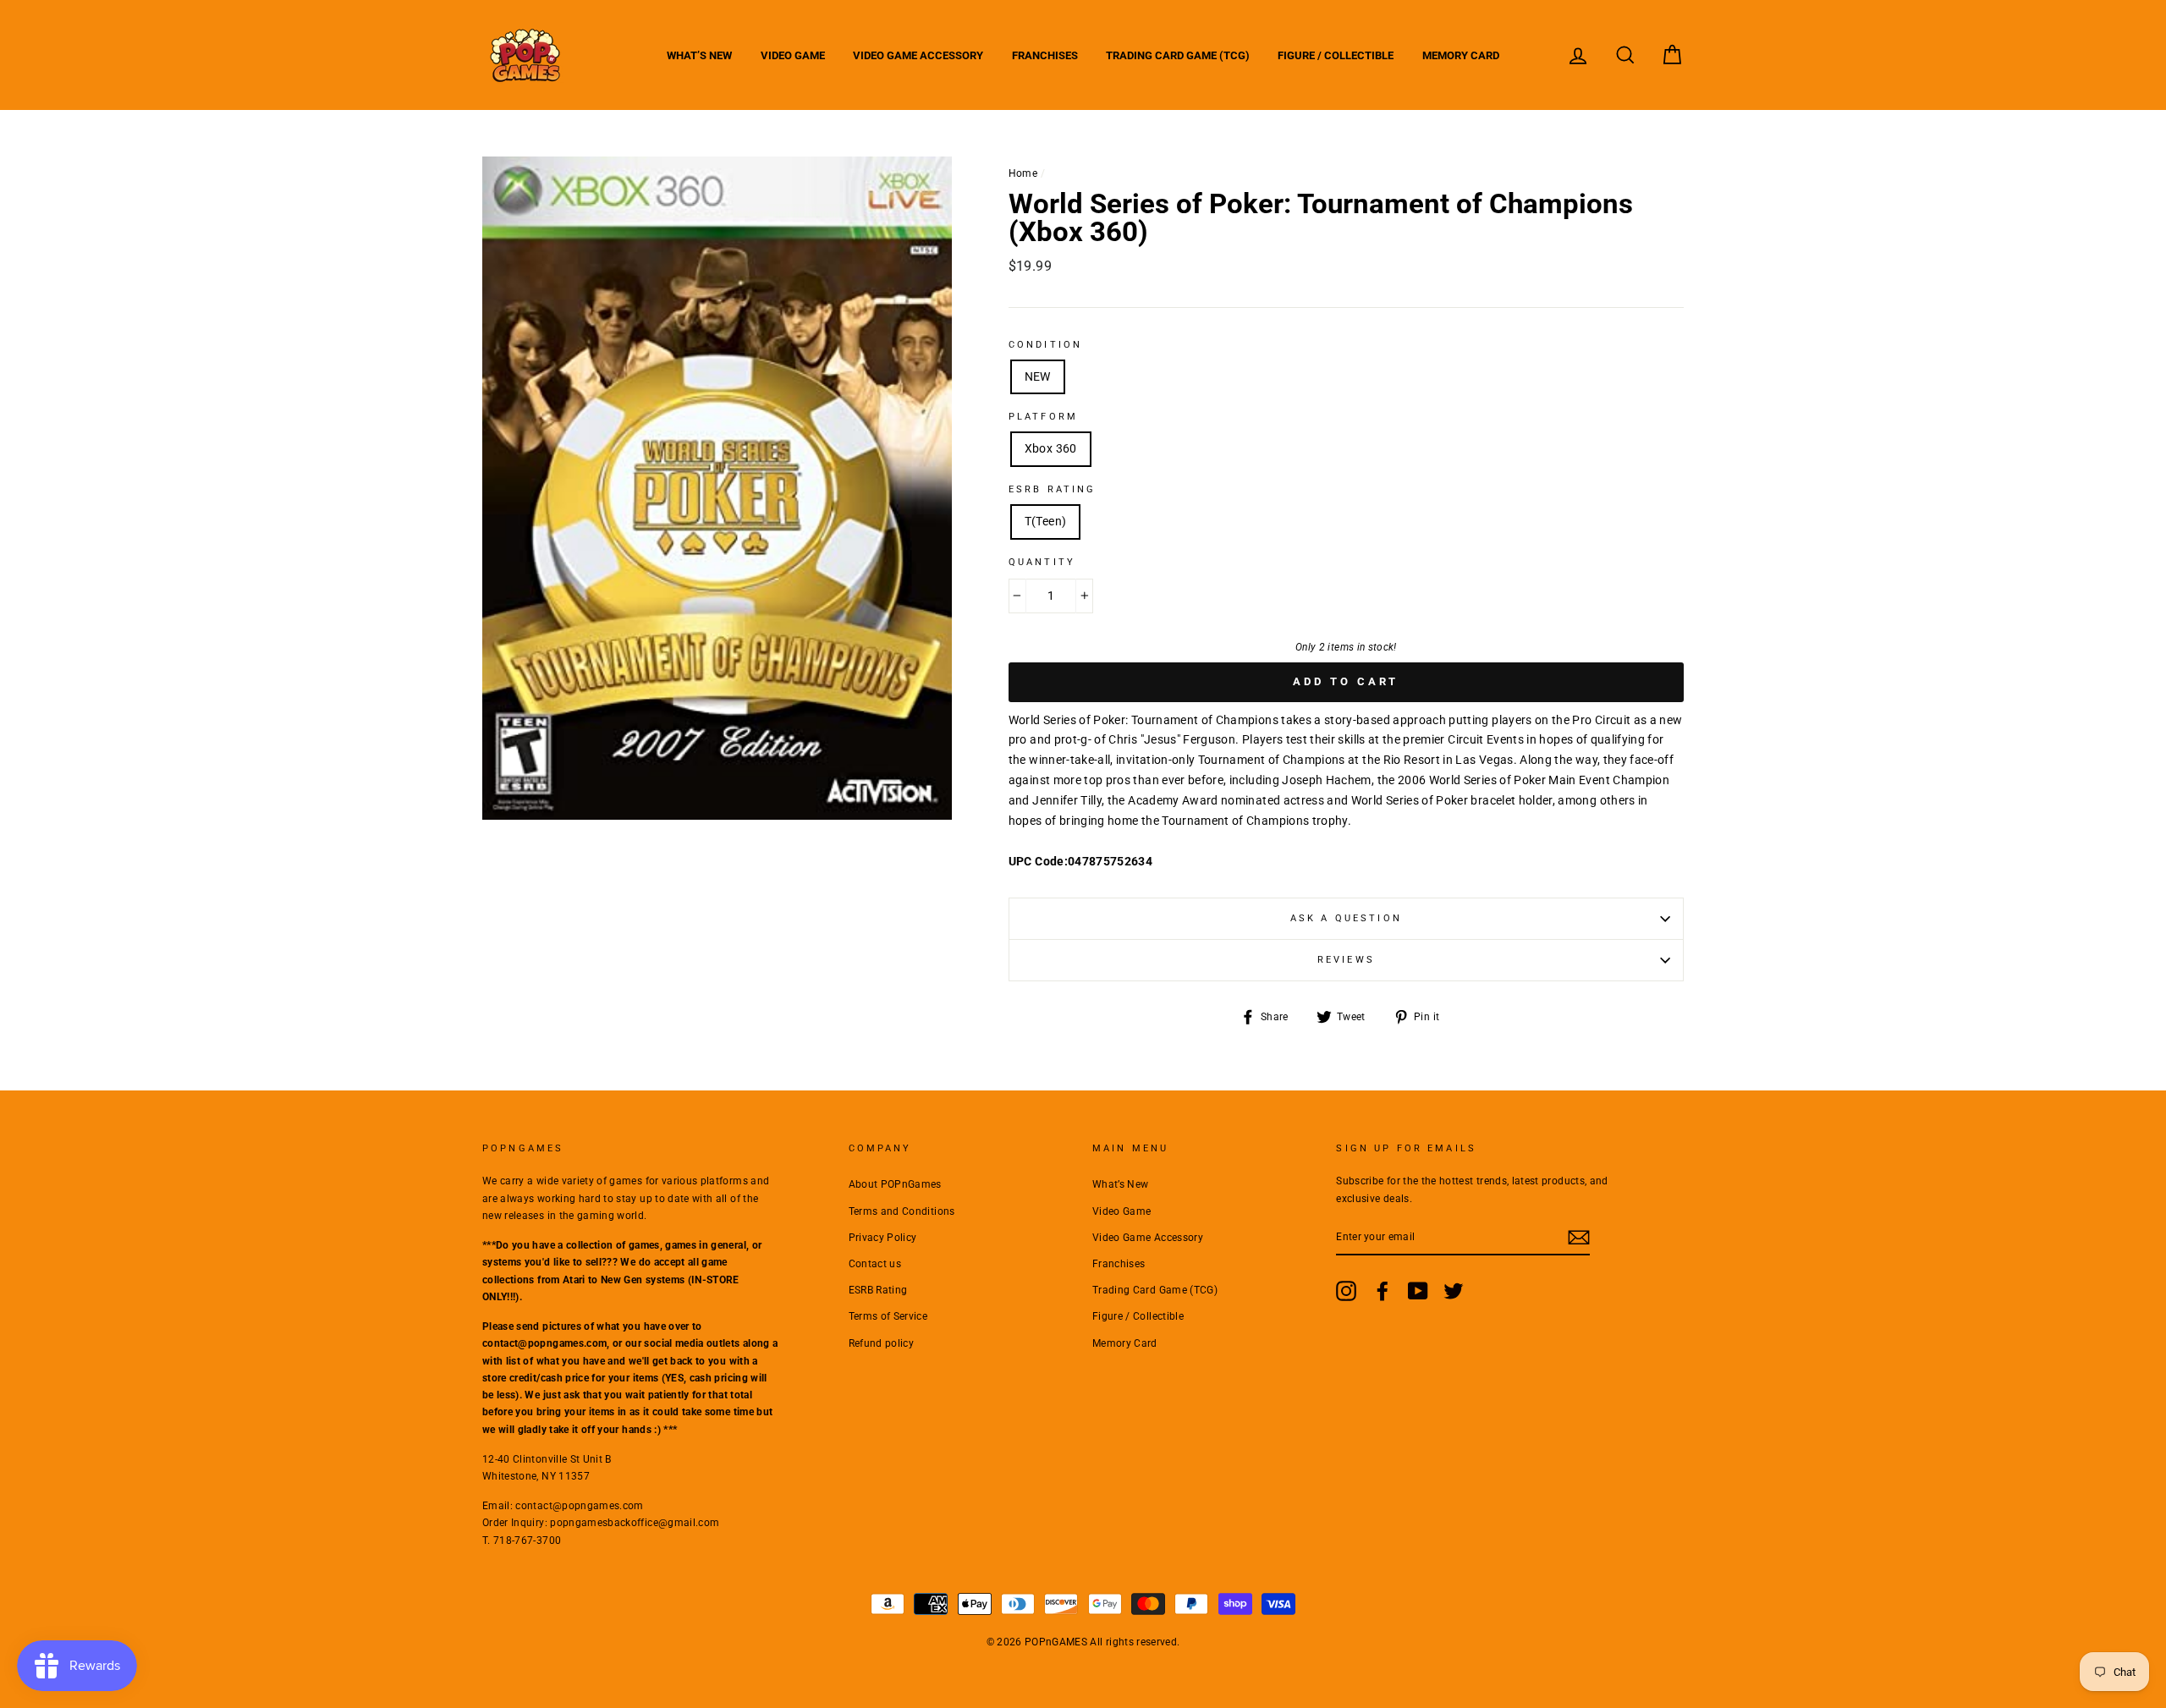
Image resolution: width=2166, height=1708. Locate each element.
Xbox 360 (1051, 448)
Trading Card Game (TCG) (1178, 55)
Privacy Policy (883, 1238)
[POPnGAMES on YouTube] (1418, 1291)
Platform (1043, 417)
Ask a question (1346, 918)
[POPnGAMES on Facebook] (1383, 1291)
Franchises (1045, 55)
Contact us (875, 1264)
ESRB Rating (878, 1290)
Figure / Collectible (1336, 55)
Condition (1045, 345)
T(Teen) (1045, 521)
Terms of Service (888, 1316)
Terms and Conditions (902, 1211)
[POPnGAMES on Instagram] (1346, 1291)
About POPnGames (895, 1184)
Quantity (1042, 562)
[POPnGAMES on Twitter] (1454, 1291)
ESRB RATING (1053, 489)
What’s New (699, 55)
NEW (1038, 376)
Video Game (793, 55)
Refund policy (882, 1343)
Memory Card (1461, 55)
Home (1023, 173)
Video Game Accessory (918, 55)
